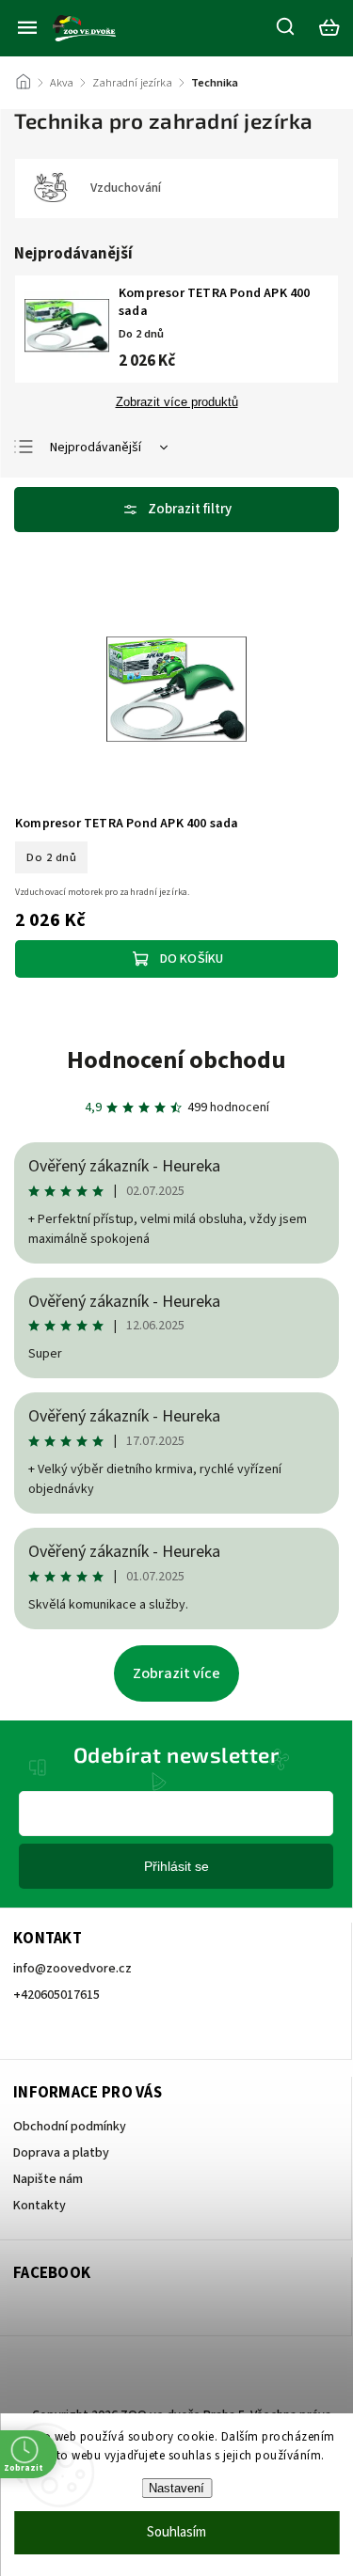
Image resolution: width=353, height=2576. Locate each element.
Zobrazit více (176, 1673)
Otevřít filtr (176, 510)
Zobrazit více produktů (177, 402)
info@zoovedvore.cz (72, 1969)
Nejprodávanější (96, 448)
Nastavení (176, 2488)
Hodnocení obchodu (176, 1060)
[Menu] (27, 27)
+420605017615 (56, 1995)
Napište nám (48, 2179)
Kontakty (40, 2206)
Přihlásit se (176, 1866)
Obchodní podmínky (70, 2127)
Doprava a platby (61, 2153)
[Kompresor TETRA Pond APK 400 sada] (176, 692)
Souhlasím (176, 2532)
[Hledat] (286, 26)
